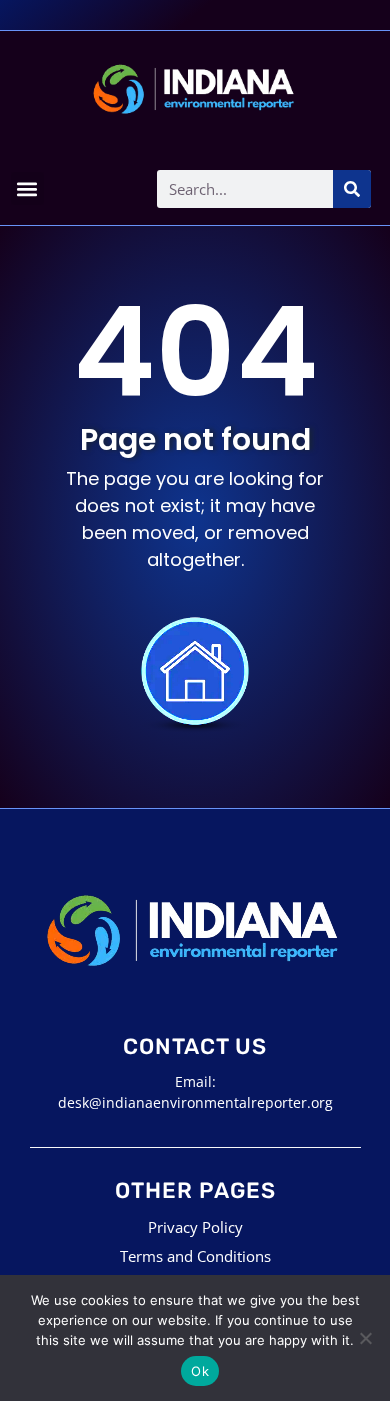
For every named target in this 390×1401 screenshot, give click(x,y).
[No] (365, 1338)
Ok (200, 1371)
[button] (27, 188)
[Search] (352, 189)
